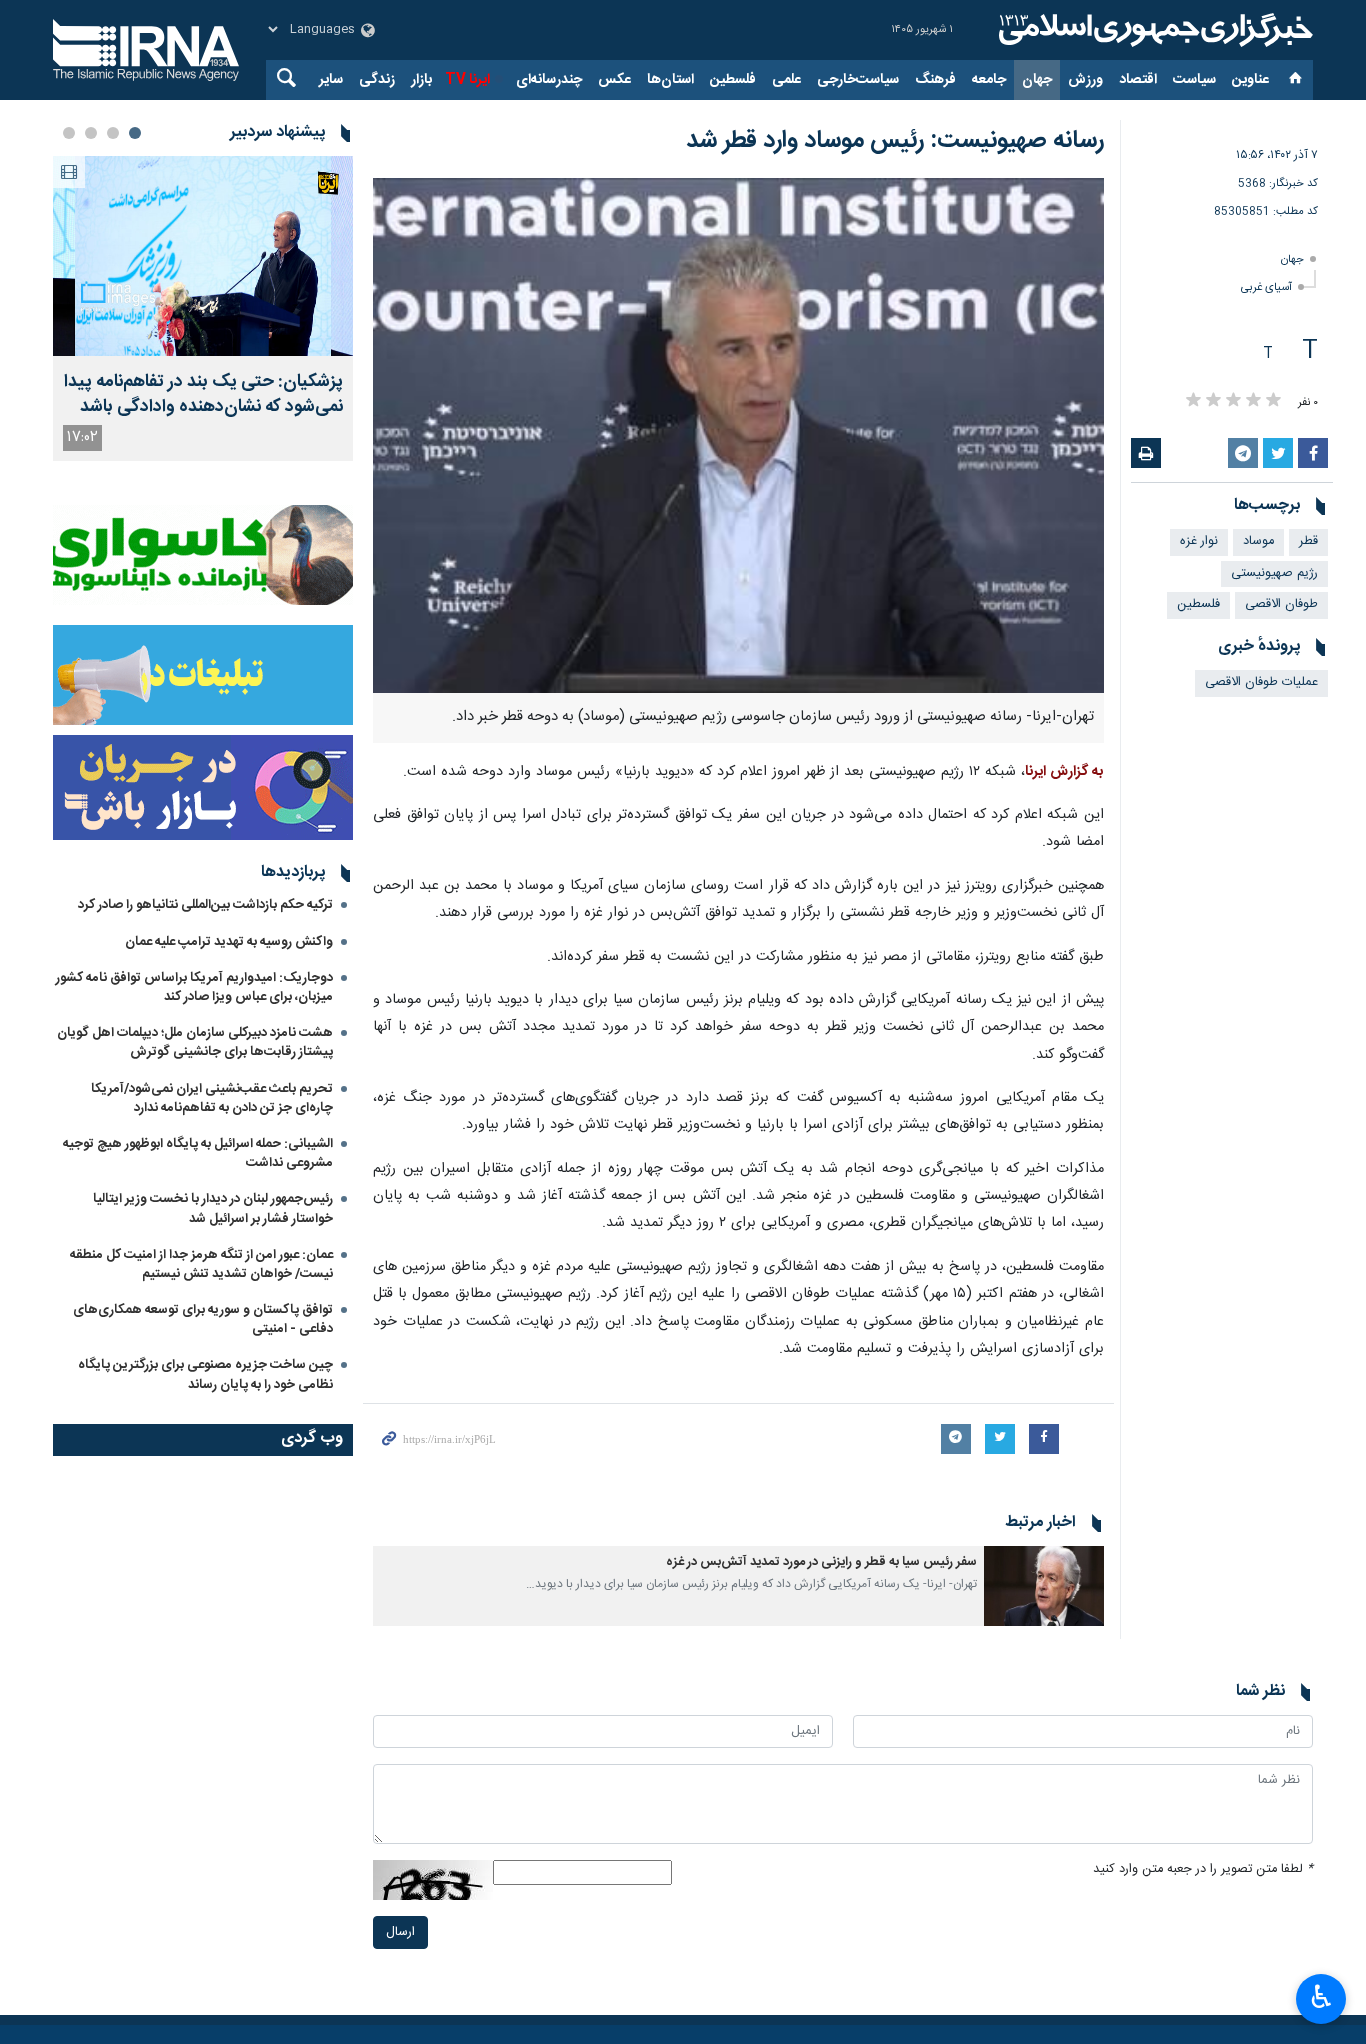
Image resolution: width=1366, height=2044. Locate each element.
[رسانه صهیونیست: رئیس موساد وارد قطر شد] (738, 435)
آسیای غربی (1266, 287)
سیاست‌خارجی (858, 80)
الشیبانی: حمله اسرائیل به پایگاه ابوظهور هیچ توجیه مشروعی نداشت (198, 1153)
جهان (1037, 80)
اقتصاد (1138, 80)
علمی (786, 80)
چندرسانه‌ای (549, 80)
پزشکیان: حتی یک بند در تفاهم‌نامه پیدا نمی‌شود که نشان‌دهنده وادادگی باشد (203, 395)
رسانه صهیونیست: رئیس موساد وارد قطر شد (895, 141)
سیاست (1194, 80)
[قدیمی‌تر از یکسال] (1044, 1586)
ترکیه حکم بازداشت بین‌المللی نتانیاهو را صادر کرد (205, 905)
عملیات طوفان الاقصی (1261, 682)
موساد (1258, 541)
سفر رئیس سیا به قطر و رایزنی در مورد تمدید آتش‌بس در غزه (821, 1562)
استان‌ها (670, 80)
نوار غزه (1199, 541)
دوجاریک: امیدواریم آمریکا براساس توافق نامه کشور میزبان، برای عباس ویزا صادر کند (194, 987)
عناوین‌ (1250, 80)
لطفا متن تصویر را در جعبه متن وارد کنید (1203, 1869)
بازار (421, 80)
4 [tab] (69, 133)
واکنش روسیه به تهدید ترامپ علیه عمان (229, 942)
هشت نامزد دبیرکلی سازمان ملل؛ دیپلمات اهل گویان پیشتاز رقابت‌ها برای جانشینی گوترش (195, 1042)
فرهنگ (935, 80)
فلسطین (733, 80)
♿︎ (1321, 1997)
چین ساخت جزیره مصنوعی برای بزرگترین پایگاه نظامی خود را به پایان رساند (205, 1374)
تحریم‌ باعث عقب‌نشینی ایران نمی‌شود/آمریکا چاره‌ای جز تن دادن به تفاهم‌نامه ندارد (212, 1098)
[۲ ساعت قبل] (203, 256)
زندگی (377, 80)
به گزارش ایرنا (1064, 772)
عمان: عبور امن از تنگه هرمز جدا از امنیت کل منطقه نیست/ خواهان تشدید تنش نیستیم (201, 1264)
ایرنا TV (467, 80)
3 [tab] (91, 133)
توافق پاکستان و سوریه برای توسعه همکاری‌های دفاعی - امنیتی (203, 1319)
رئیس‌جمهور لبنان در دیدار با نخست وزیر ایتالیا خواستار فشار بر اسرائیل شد (213, 1208)
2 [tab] (113, 133)
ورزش (1085, 80)
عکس (614, 80)
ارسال (400, 1932)
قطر (1308, 541)
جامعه (989, 80)
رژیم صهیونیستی (1274, 573)
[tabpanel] (203, 308)
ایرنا (1153, 30)
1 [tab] (135, 133)
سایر (331, 80)
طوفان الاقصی (1281, 604)
